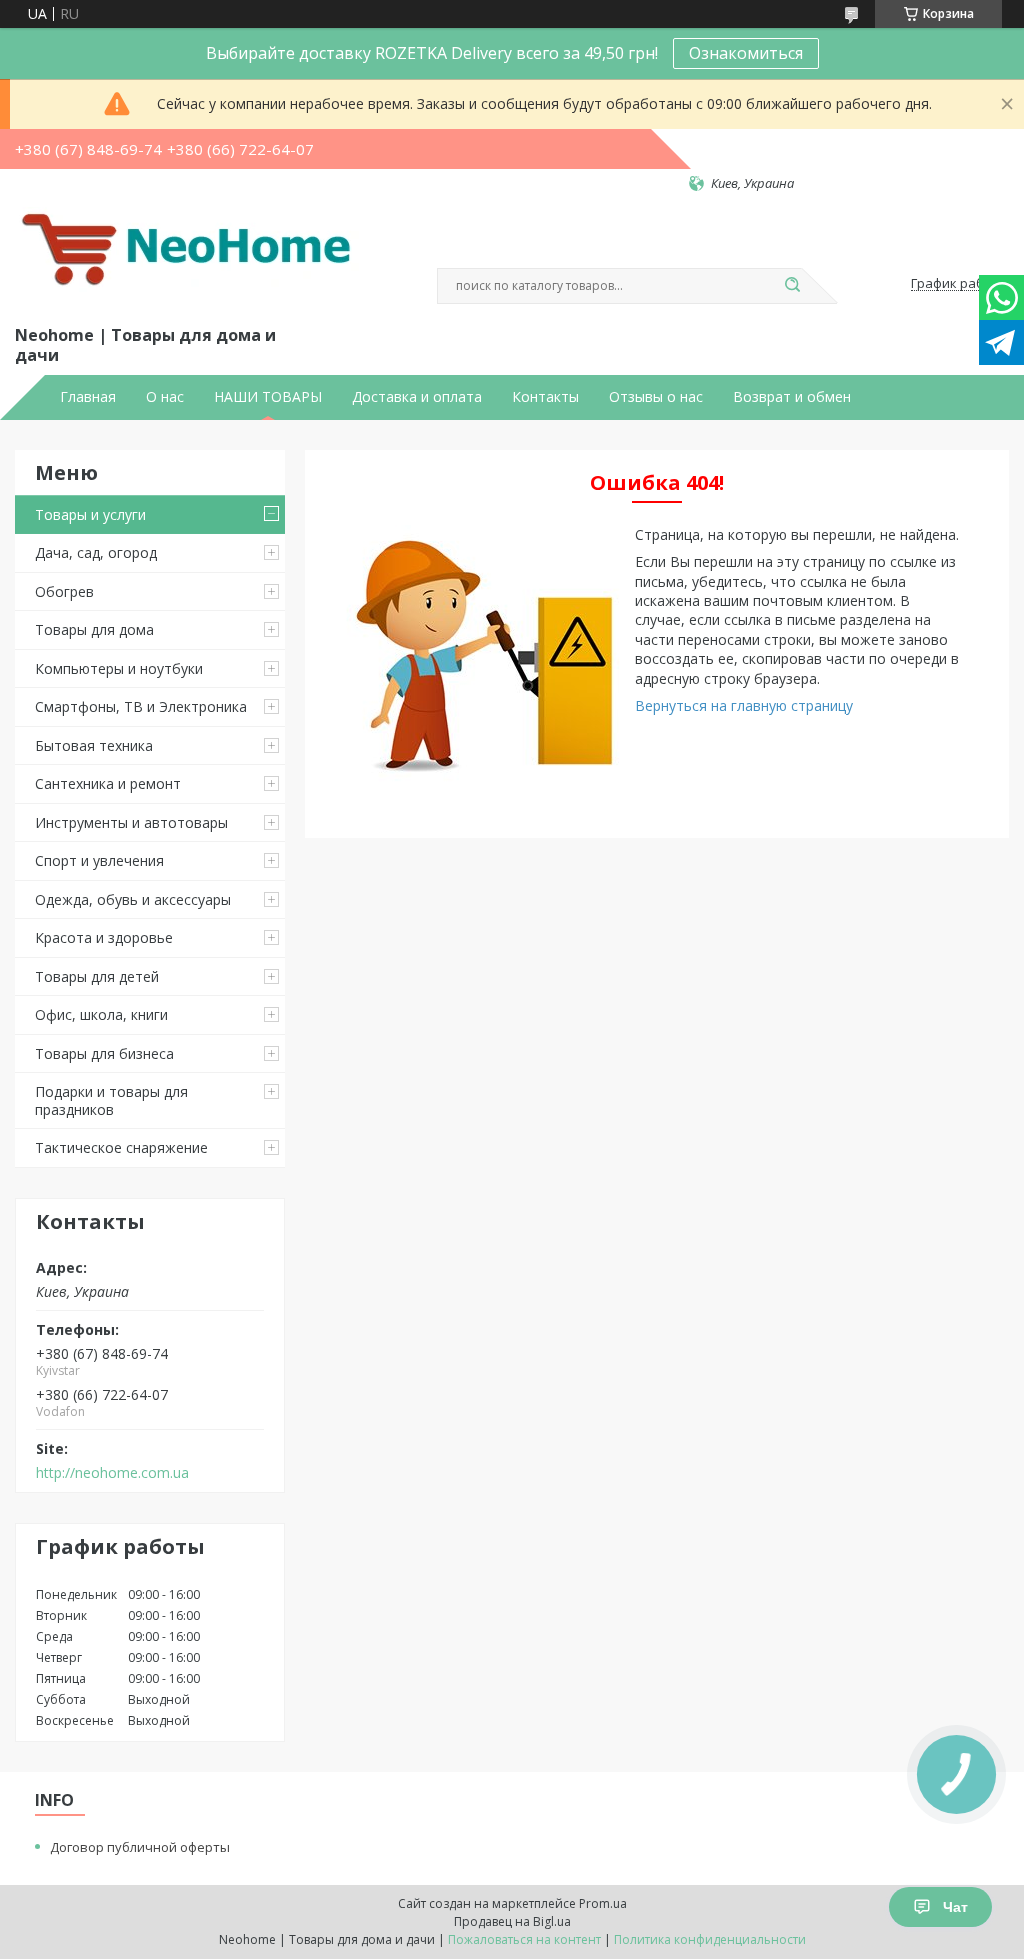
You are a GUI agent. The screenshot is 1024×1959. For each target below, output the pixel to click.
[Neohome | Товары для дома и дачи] (190, 257)
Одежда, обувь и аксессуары (133, 899)
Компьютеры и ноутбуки (119, 668)
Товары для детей (97, 976)
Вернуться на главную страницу (744, 705)
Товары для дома (94, 629)
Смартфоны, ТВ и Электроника (141, 706)
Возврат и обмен (792, 397)
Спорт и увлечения (99, 860)
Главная (88, 397)
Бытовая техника (94, 745)
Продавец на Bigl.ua (512, 1921)
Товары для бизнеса (104, 1053)
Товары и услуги (90, 514)
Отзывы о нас (656, 397)
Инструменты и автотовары (131, 822)
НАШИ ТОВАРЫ (268, 397)
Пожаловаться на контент (524, 1939)
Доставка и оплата (417, 397)
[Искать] (792, 286)
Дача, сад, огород (96, 552)
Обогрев (64, 591)
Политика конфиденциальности (710, 1939)
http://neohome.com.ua (112, 1473)
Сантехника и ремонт (108, 783)
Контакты (545, 397)
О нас (165, 397)
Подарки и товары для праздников (111, 1100)
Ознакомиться (746, 53)
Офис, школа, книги (101, 1014)
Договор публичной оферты (140, 1847)
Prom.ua (603, 1903)
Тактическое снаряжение (121, 1147)
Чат (955, 1907)
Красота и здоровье (104, 937)
